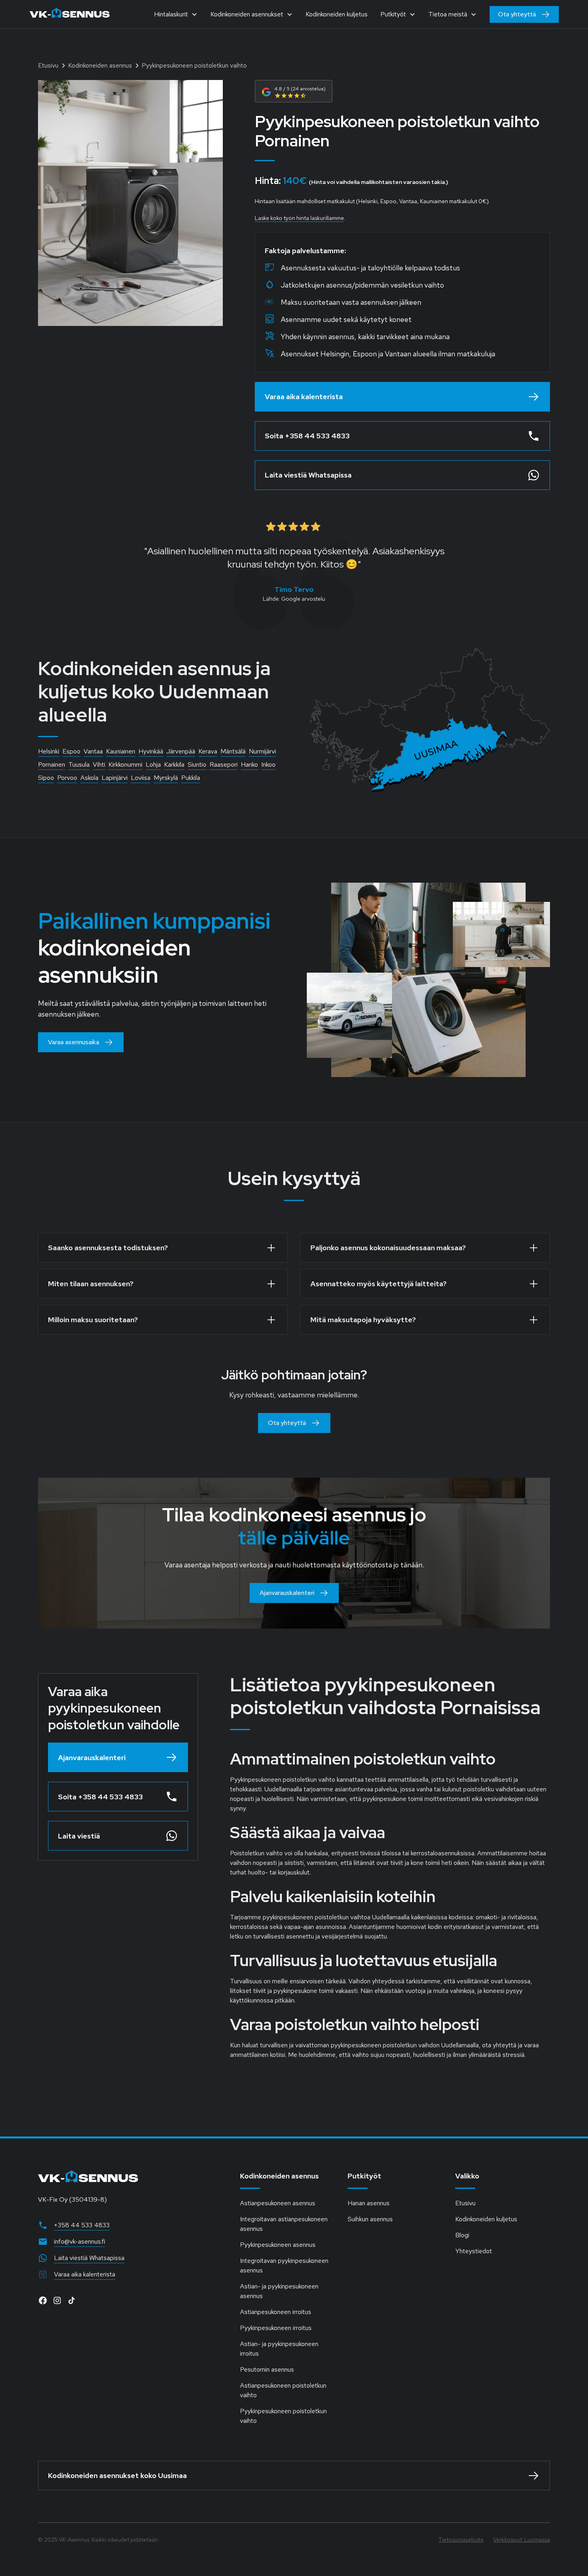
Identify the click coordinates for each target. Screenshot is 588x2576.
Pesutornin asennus (267, 2369)
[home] (70, 14)
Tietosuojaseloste (461, 2540)
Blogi (462, 2235)
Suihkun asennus (370, 2219)
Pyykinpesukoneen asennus (278, 2245)
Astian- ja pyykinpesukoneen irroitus (279, 2349)
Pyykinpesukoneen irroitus (276, 2328)
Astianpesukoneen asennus (278, 2203)
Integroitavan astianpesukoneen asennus (284, 2224)
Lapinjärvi (115, 778)
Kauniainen (121, 751)
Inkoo (268, 764)
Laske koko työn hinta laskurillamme (299, 218)
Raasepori (224, 764)
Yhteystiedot (474, 2251)
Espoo (71, 751)
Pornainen (52, 764)
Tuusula (79, 764)
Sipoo (46, 778)
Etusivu (465, 2203)
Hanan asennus (369, 2203)
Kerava (208, 751)
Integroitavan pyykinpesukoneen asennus (284, 2265)
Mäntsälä (233, 751)
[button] (176, 14)
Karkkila (174, 764)
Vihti (99, 764)
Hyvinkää (151, 751)
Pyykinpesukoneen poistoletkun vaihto (283, 2416)
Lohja (153, 764)
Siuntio (197, 764)
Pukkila (191, 778)
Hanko (249, 764)
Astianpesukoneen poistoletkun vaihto (283, 2390)
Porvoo (67, 778)
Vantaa (93, 751)
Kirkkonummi (125, 764)
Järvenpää (181, 751)
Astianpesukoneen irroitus (276, 2312)
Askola (89, 778)
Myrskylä (166, 778)
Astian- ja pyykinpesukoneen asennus (279, 2291)
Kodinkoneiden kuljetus (337, 14)
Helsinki (49, 751)
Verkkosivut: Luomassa (522, 2540)
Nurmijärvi (262, 751)
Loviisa (141, 778)
